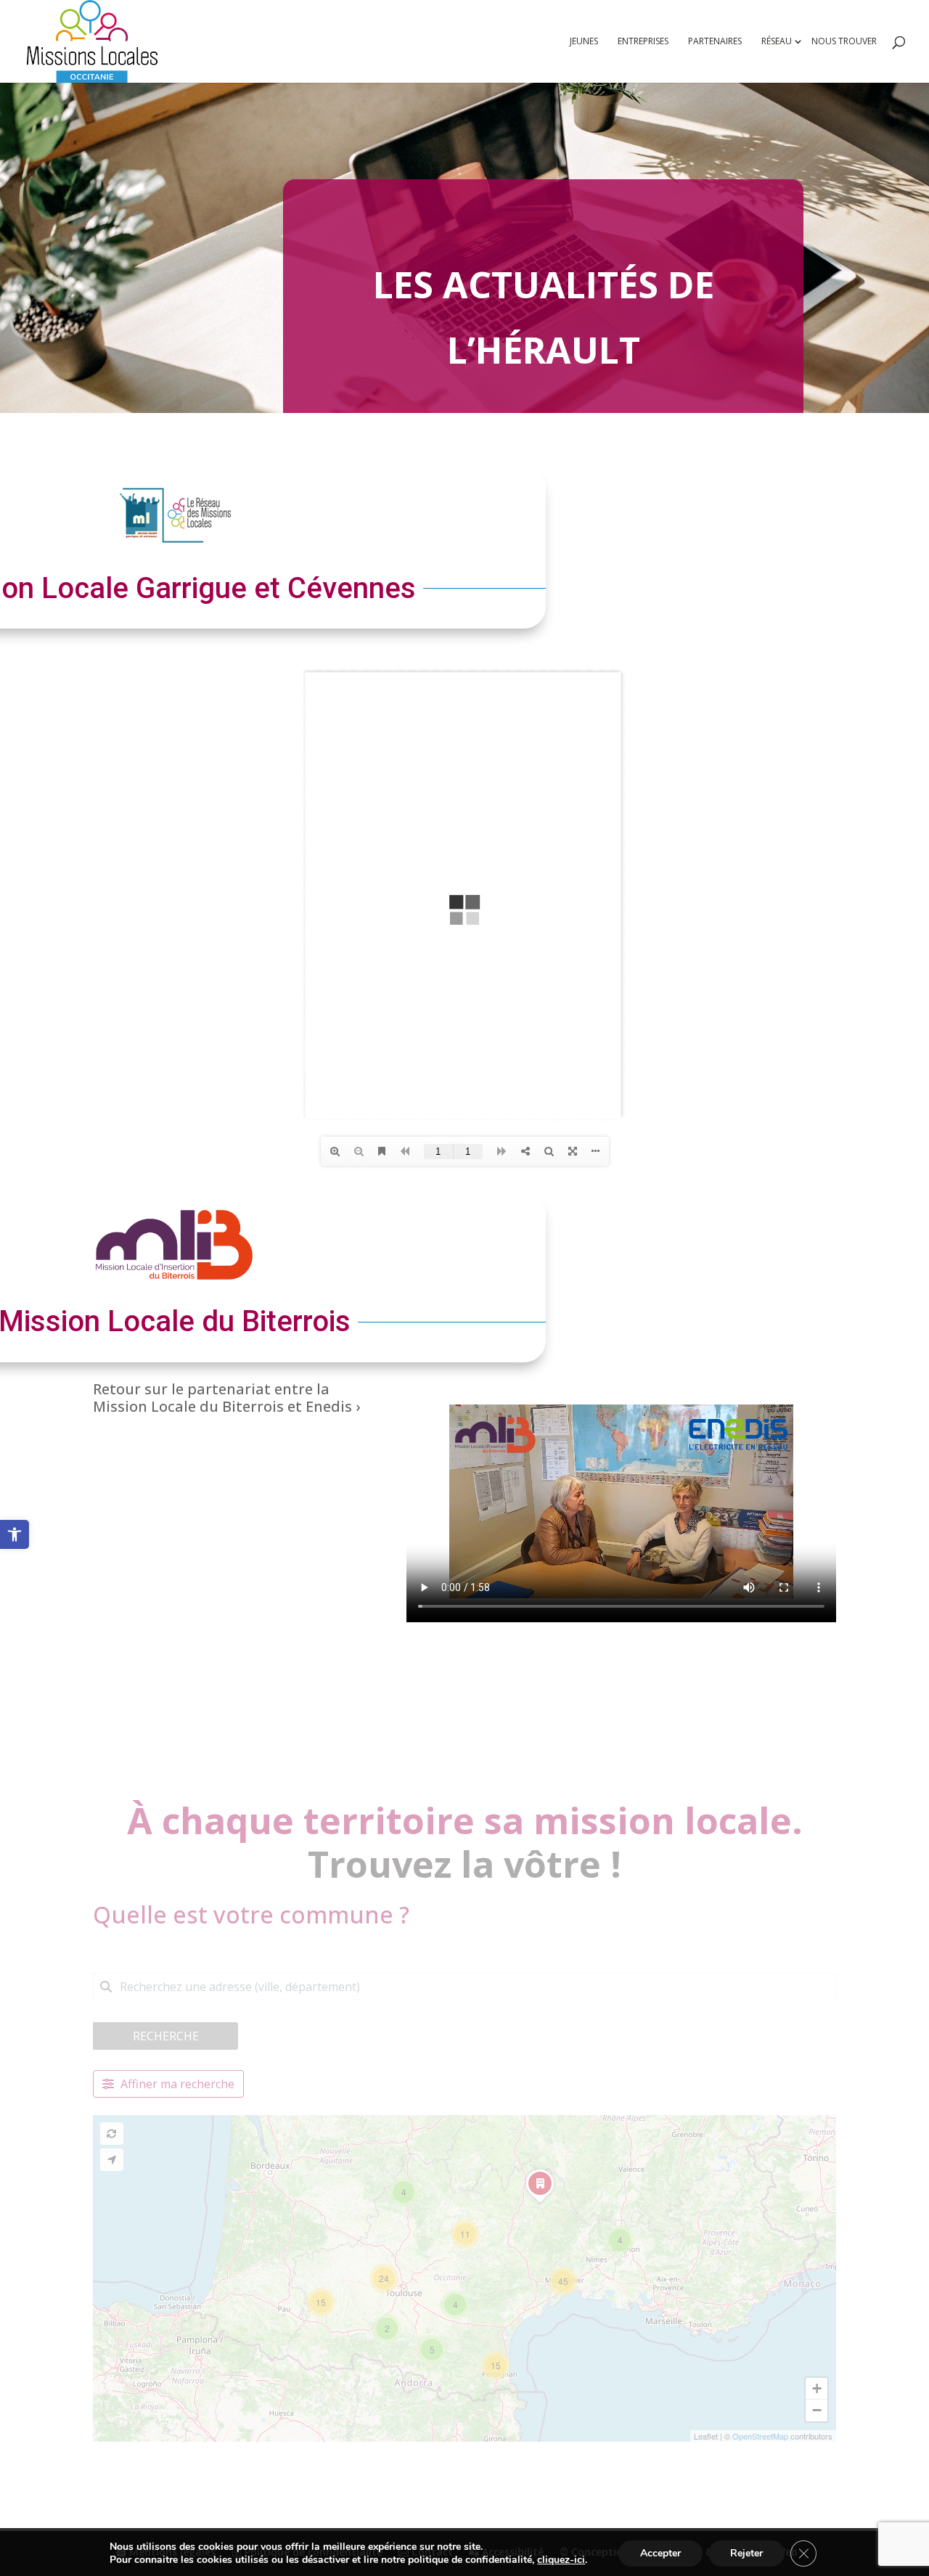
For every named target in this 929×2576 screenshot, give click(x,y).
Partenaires (715, 42)
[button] (15, 1534)
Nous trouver (844, 42)
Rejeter (746, 2553)
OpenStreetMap (760, 2436)
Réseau (777, 42)
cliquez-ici (561, 2560)
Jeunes (584, 42)
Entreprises (643, 42)
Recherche (166, 2036)
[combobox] (464, 1987)
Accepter (660, 2553)
